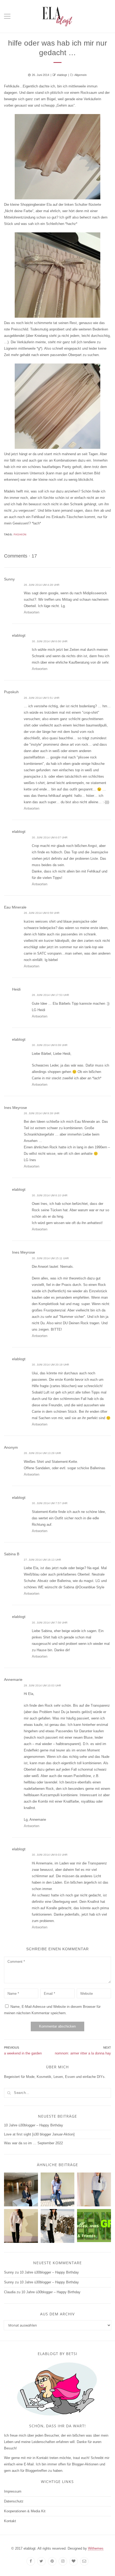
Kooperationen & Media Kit (25, 2511)
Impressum (13, 2491)
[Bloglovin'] (74, 2561)
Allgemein (80, 75)
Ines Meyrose (16, 1108)
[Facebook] (31, 2561)
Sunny (9, 579)
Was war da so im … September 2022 (33, 2143)
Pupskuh (11, 692)
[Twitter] (41, 2561)
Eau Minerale (15, 907)
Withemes (96, 2548)
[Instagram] (63, 2561)
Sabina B (12, 1554)
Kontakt (10, 2521)
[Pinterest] (52, 2561)
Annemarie (13, 1679)
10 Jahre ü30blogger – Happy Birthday (34, 2125)
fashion (20, 534)
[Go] (9, 2093)
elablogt (62, 75)
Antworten (32, 612)
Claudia (10, 2292)
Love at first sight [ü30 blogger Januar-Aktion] (39, 2134)
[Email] (84, 2561)
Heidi (16, 989)
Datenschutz (14, 2501)
